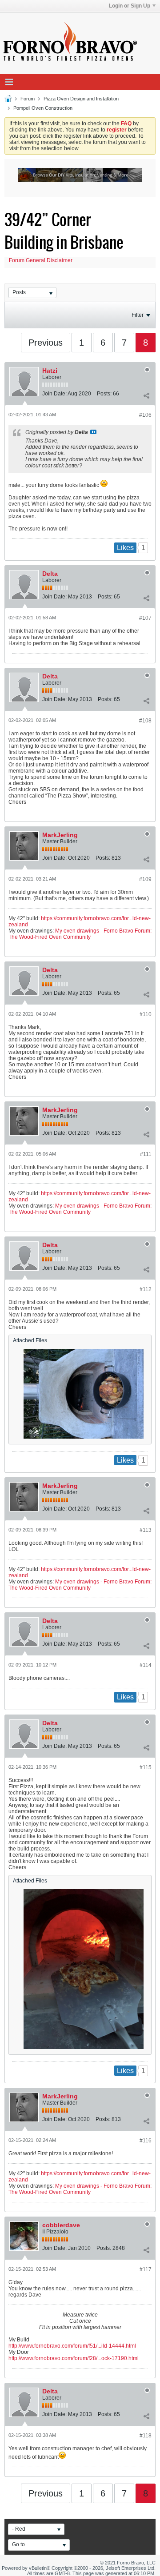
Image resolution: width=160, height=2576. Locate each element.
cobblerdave (61, 2225)
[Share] (146, 395)
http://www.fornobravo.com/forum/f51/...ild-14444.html (72, 2346)
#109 (145, 879)
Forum (28, 99)
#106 (145, 415)
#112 (146, 1289)
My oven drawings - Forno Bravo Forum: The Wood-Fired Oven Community (80, 934)
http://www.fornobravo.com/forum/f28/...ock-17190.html (74, 2358)
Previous (46, 343)
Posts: (104, 394)
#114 (146, 1665)
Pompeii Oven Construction (43, 108)
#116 (146, 2141)
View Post (93, 432)
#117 (146, 2269)
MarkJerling (60, 835)
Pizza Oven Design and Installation (81, 99)
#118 (146, 2436)
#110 (146, 1014)
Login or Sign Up (130, 6)
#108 (145, 721)
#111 (146, 1154)
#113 (146, 1530)
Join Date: (54, 394)
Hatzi (50, 371)
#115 (146, 1767)
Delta (50, 574)
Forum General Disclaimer (41, 260)
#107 (145, 618)
